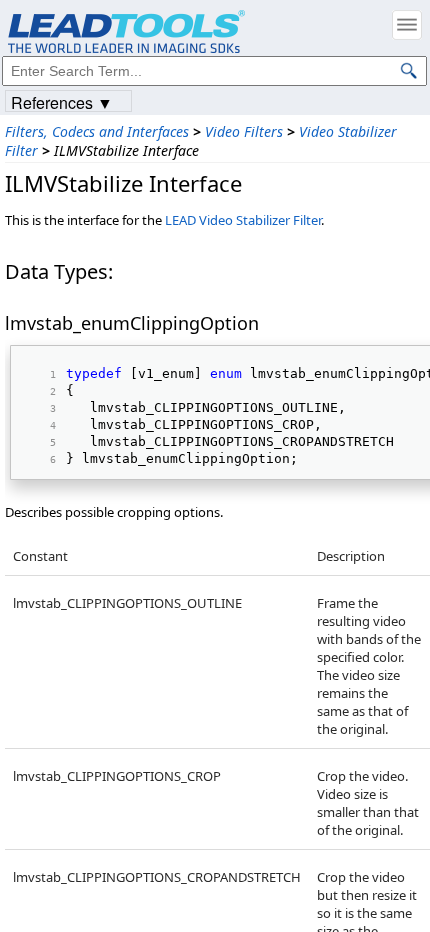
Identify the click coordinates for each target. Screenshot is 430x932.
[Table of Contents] (407, 25)
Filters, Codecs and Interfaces (97, 131)
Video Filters (244, 131)
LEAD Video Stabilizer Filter (243, 220)
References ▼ (62, 101)
